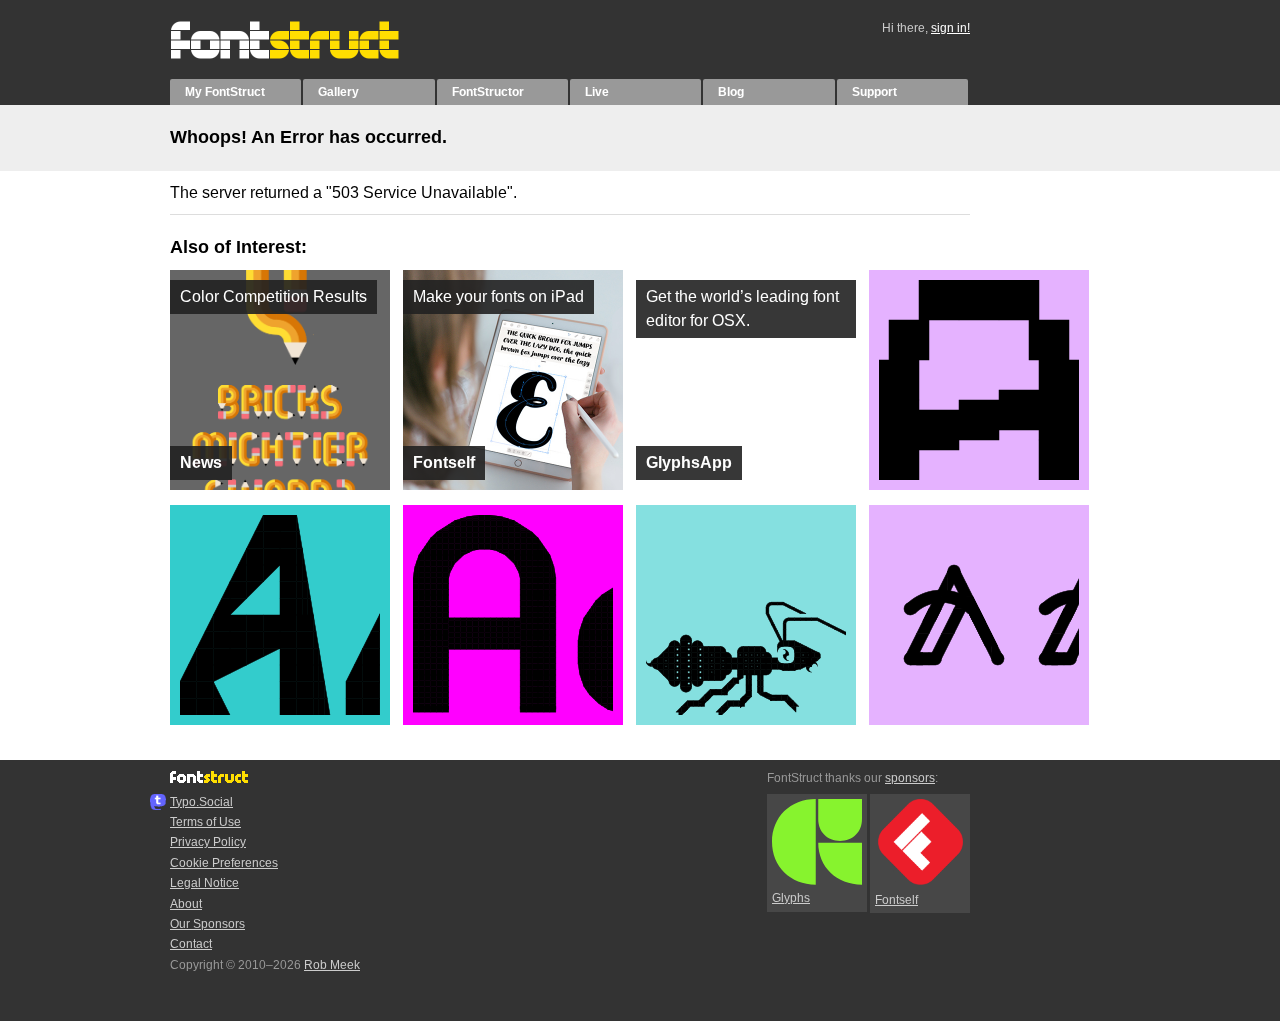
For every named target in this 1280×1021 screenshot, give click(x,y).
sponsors (910, 778)
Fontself (896, 900)
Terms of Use (205, 822)
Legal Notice (204, 883)
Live (597, 92)
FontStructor (488, 92)
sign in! (950, 28)
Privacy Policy (208, 842)
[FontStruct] (305, 55)
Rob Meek (332, 965)
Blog (731, 92)
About (186, 904)
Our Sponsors (207, 924)
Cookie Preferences (224, 863)
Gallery (338, 92)
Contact (191, 944)
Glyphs (791, 898)
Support (874, 92)
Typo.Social (201, 802)
